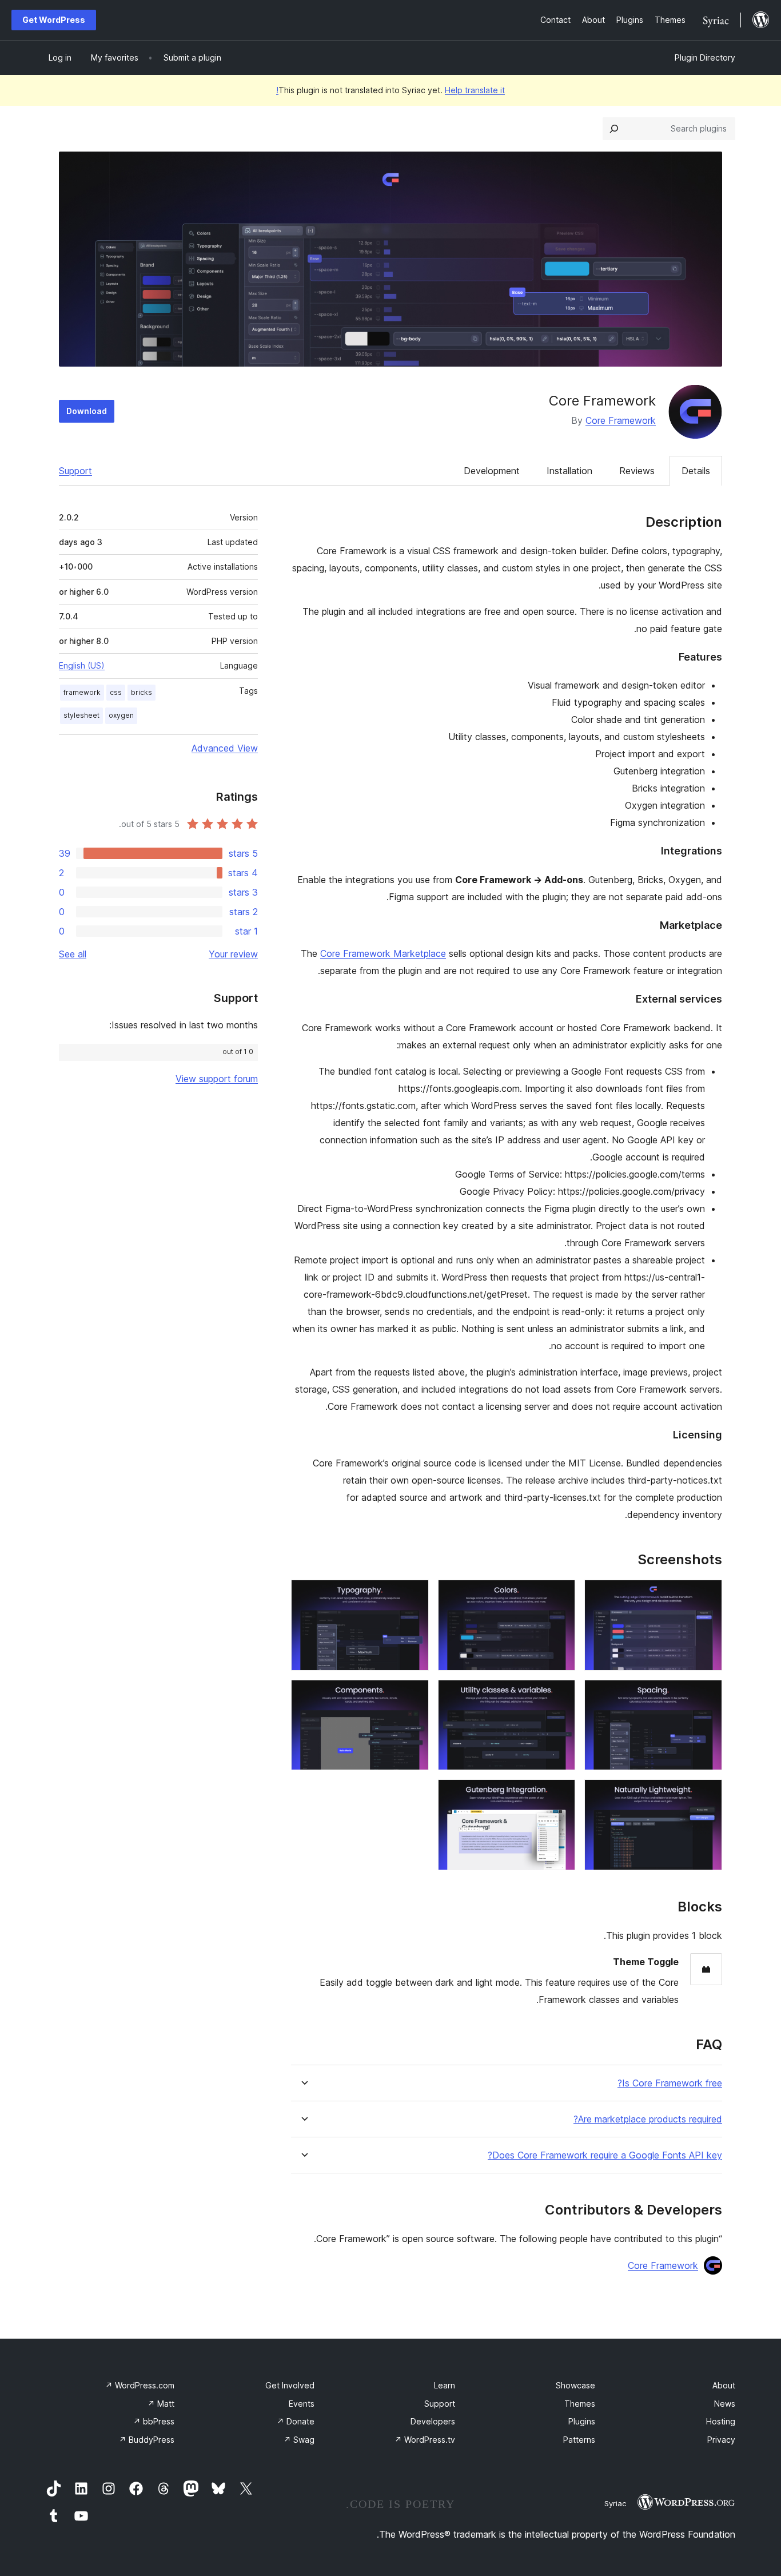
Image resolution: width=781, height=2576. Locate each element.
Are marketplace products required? (648, 2119)
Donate (296, 2421)
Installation (569, 471)
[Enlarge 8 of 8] (560, 1795)
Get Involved (290, 2385)
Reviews (637, 471)
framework (82, 692)
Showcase (575, 2385)
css (116, 692)
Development (492, 471)
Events (302, 2404)
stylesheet (81, 715)
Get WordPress (54, 20)
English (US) (82, 665)
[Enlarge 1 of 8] (707, 1595)
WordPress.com (140, 2385)
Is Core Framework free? (670, 2083)
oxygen (121, 715)
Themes (580, 2404)
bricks (142, 692)
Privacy (721, 2440)
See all (73, 954)
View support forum (217, 1079)
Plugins (582, 2421)
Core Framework (621, 420)
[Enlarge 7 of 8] (707, 1795)
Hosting (721, 2421)
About (724, 2385)
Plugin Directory (705, 57)
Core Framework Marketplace (383, 953)
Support (75, 471)
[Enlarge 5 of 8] (560, 1695)
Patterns (579, 2440)
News (725, 2404)
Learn (445, 2385)
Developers (433, 2421)
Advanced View (225, 748)
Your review (233, 954)
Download (87, 411)
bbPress (154, 2421)
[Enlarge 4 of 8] (707, 1695)
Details (696, 471)
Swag (299, 2440)
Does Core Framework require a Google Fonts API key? (605, 2155)
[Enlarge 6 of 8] (413, 1695)
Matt (161, 2404)
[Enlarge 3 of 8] (413, 1595)
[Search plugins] (614, 129)
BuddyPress (147, 2440)
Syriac (615, 2503)
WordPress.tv (425, 2440)
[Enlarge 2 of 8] (560, 1595)
